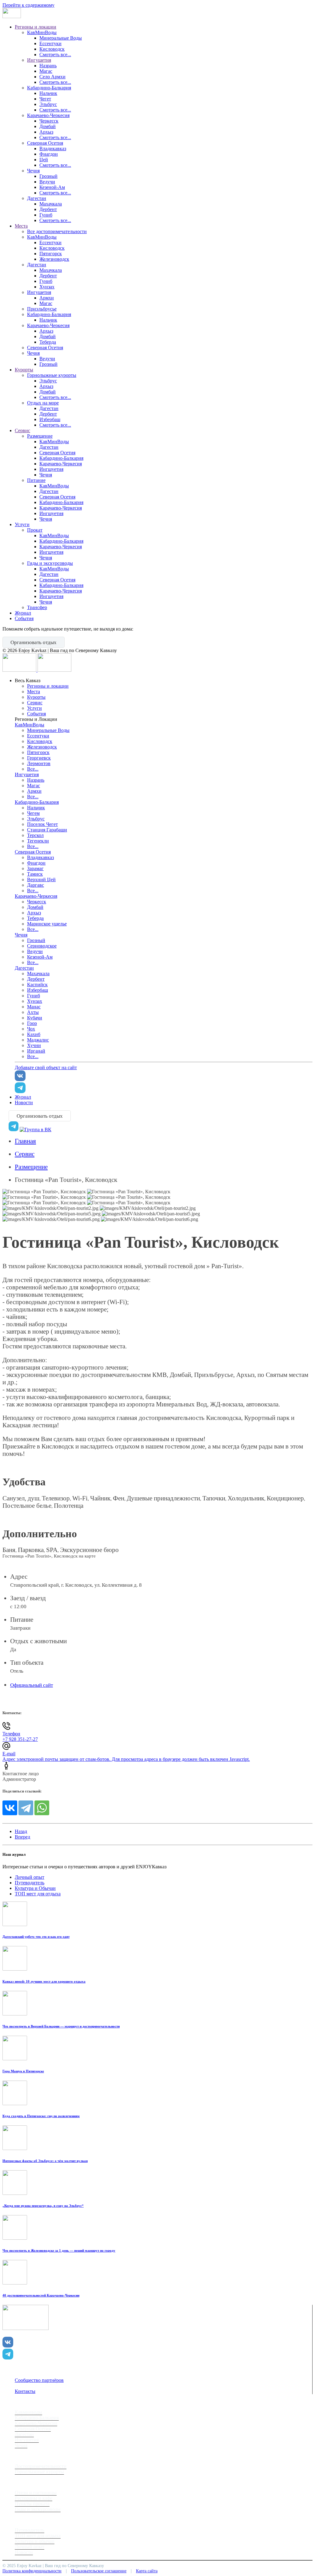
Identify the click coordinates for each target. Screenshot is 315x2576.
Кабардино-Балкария (49, 88)
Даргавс (36, 885)
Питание (36, 480)
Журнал (23, 613)
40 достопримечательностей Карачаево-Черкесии (41, 2295)
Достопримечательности (41, 2466)
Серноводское (42, 946)
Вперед (22, 1837)
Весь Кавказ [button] (28, 680)
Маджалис (38, 1040)
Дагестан (37, 198)
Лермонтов (39, 763)
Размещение (40, 436)
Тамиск (35, 874)
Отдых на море (43, 403)
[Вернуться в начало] (12, 16)
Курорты (24, 370)
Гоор (32, 1023)
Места (21, 226)
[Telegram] (26, 1808)
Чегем (33, 813)
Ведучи (47, 182)
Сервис (22, 430)
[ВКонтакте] (10, 1808)
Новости (24, 1102)
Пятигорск (51, 254)
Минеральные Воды (61, 38)
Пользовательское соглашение (99, 2571)
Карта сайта (147, 2571)
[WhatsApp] (42, 1808)
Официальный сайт (32, 1685)
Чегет (45, 99)
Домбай (48, 126)
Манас (34, 1007)
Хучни (34, 1045)
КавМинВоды (42, 32)
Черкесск (49, 121)
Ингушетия (39, 60)
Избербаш (50, 419)
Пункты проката (32, 2504)
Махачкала (51, 204)
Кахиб (34, 1034)
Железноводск (54, 259)
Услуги (22, 524)
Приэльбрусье (42, 309)
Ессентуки (50, 43)
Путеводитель (30, 1883)
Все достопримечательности (57, 231)
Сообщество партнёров (39, 2380)
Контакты (25, 2391)
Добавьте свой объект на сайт (46, 1067)
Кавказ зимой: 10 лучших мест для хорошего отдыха (44, 1981)
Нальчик (48, 93)
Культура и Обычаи (35, 1888)
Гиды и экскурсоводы (50, 563)
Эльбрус (48, 104)
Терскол (35, 835)
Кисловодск (52, 49)
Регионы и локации (36, 27)
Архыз (46, 132)
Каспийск (37, 985)
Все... (33, 769)
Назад (21, 1831)
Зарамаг (35, 868)
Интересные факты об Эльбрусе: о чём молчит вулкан (45, 2161)
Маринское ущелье (47, 924)
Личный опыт (30, 1877)
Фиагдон (49, 154)
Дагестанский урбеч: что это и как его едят (36, 1937)
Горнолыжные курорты (52, 375)
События (24, 618)
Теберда (48, 342)
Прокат (35, 530)
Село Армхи (52, 77)
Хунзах (47, 287)
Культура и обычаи (35, 2541)
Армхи (47, 298)
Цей (44, 160)
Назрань (48, 66)
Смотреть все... (55, 55)
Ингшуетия (51, 469)
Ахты (33, 1012)
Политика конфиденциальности (32, 2571)
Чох (31, 1029)
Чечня (33, 171)
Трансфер (37, 607)
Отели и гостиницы (36, 2493)
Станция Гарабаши (47, 830)
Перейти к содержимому (28, 5)
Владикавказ (53, 149)
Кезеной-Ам (52, 187)
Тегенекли (38, 841)
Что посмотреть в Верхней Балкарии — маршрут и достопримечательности (61, 2026)
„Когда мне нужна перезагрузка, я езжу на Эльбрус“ (43, 2206)
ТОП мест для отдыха (38, 1894)
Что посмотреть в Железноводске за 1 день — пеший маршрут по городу (59, 2250)
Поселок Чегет (42, 824)
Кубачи (35, 1018)
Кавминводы (28, 2412)
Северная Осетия (45, 143)
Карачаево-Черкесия (48, 115)
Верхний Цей (41, 880)
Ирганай (36, 1051)
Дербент (48, 209)
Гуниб (46, 215)
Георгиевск (39, 758)
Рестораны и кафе (34, 2498)
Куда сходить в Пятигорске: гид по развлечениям (41, 2116)
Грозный (48, 176)
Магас (46, 71)
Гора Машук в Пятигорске (23, 2071)
